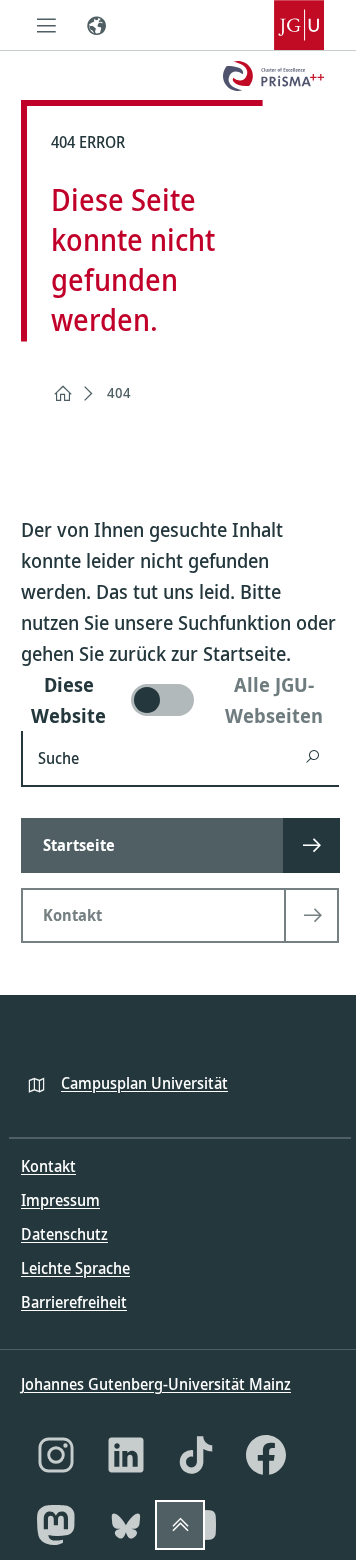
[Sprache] (96, 25)
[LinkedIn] (126, 1455)
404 (119, 392)
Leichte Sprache (75, 1268)
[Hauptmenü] (46, 25)
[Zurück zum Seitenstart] (180, 1525)
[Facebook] (266, 1455)
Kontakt (48, 1166)
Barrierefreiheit (74, 1302)
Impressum (60, 1200)
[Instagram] (56, 1455)
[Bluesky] (126, 1525)
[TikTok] (196, 1455)
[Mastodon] (56, 1525)
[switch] (180, 700)
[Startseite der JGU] (299, 25)
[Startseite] (63, 394)
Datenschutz (64, 1234)
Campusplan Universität (144, 1083)
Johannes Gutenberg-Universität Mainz (156, 1384)
